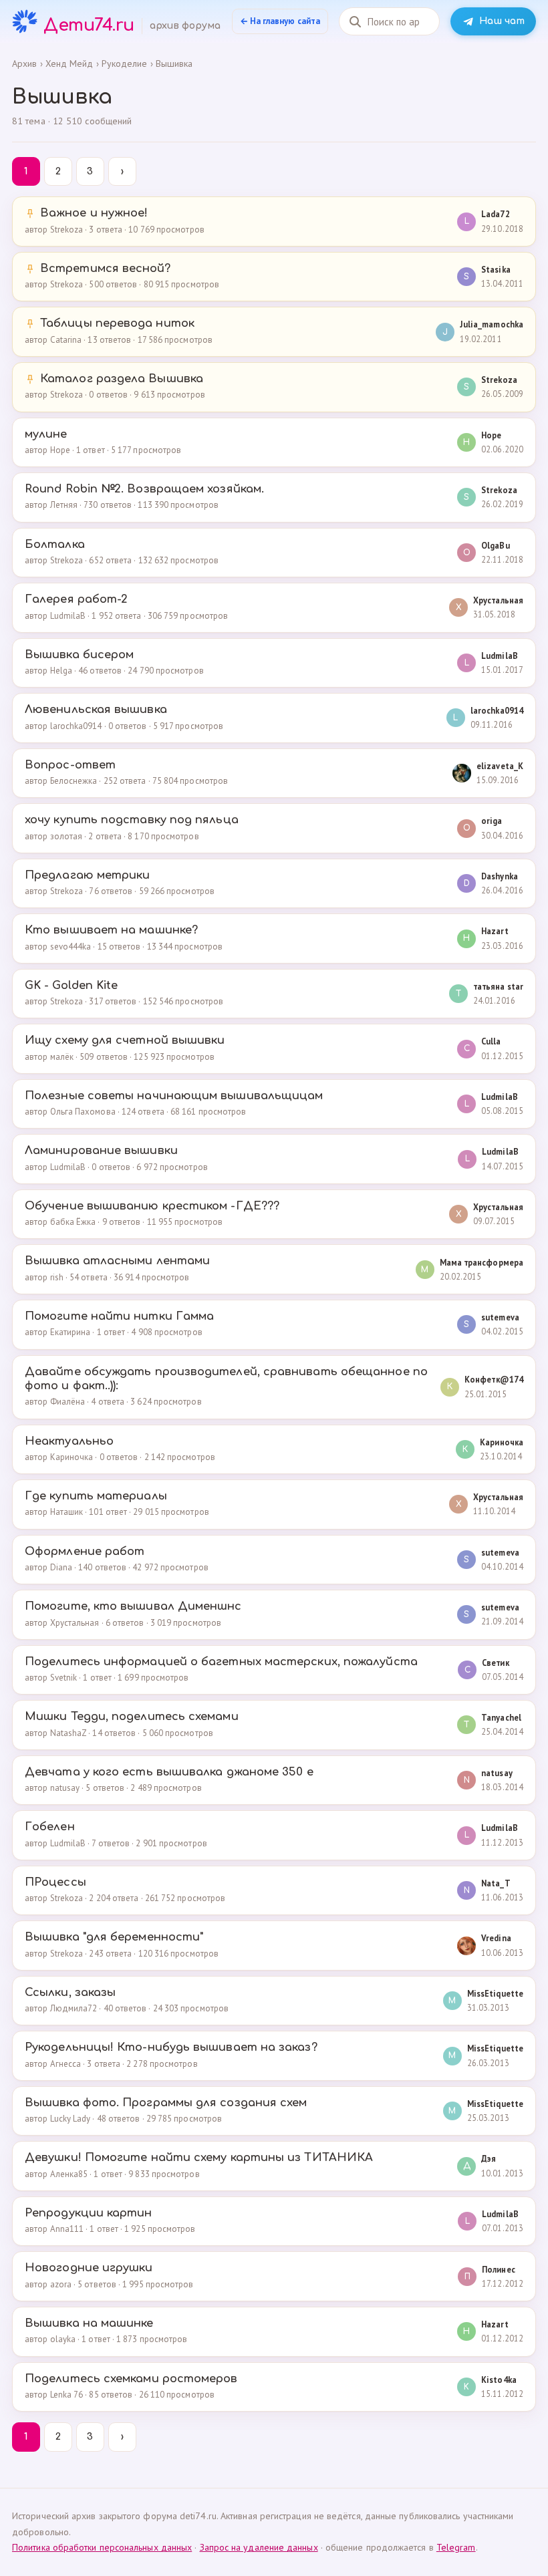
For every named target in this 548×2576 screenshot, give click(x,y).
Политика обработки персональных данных (102, 2547)
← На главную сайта (280, 21)
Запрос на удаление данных (259, 2547)
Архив (24, 63)
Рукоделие (125, 63)
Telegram (456, 2547)
